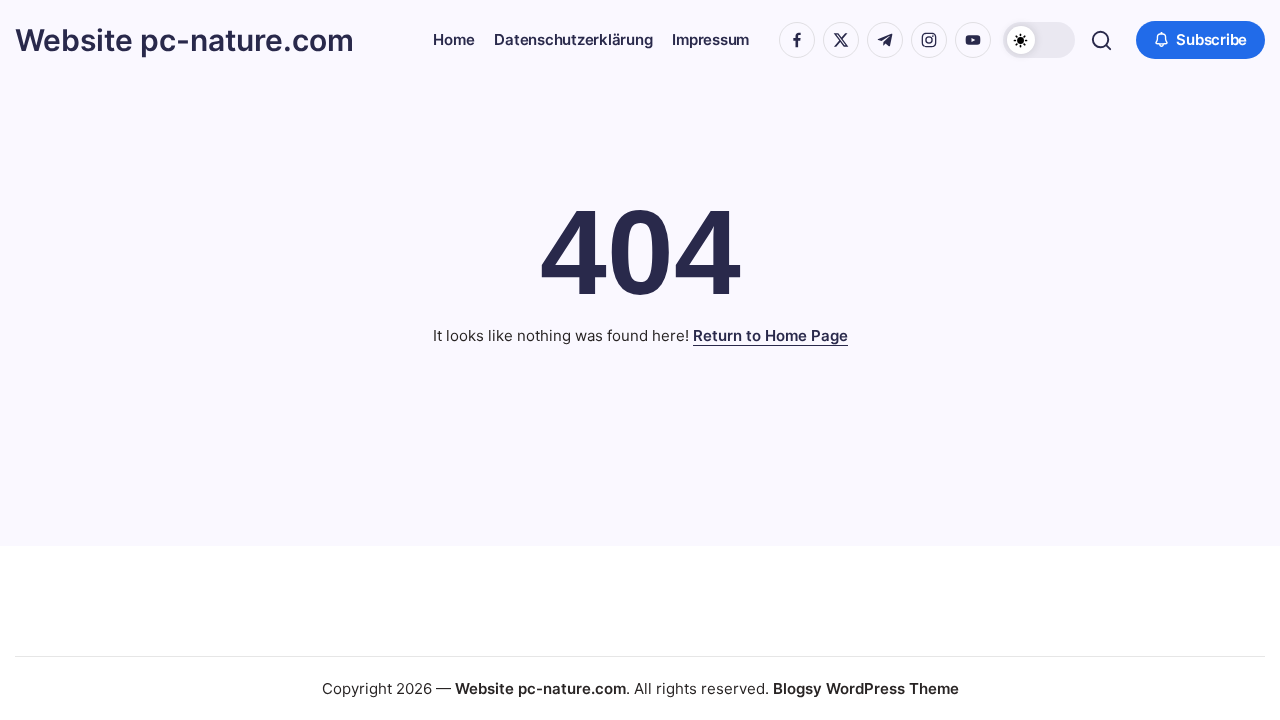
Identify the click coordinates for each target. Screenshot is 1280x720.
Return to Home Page (770, 335)
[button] (1039, 40)
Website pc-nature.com (184, 40)
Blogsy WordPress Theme (866, 688)
